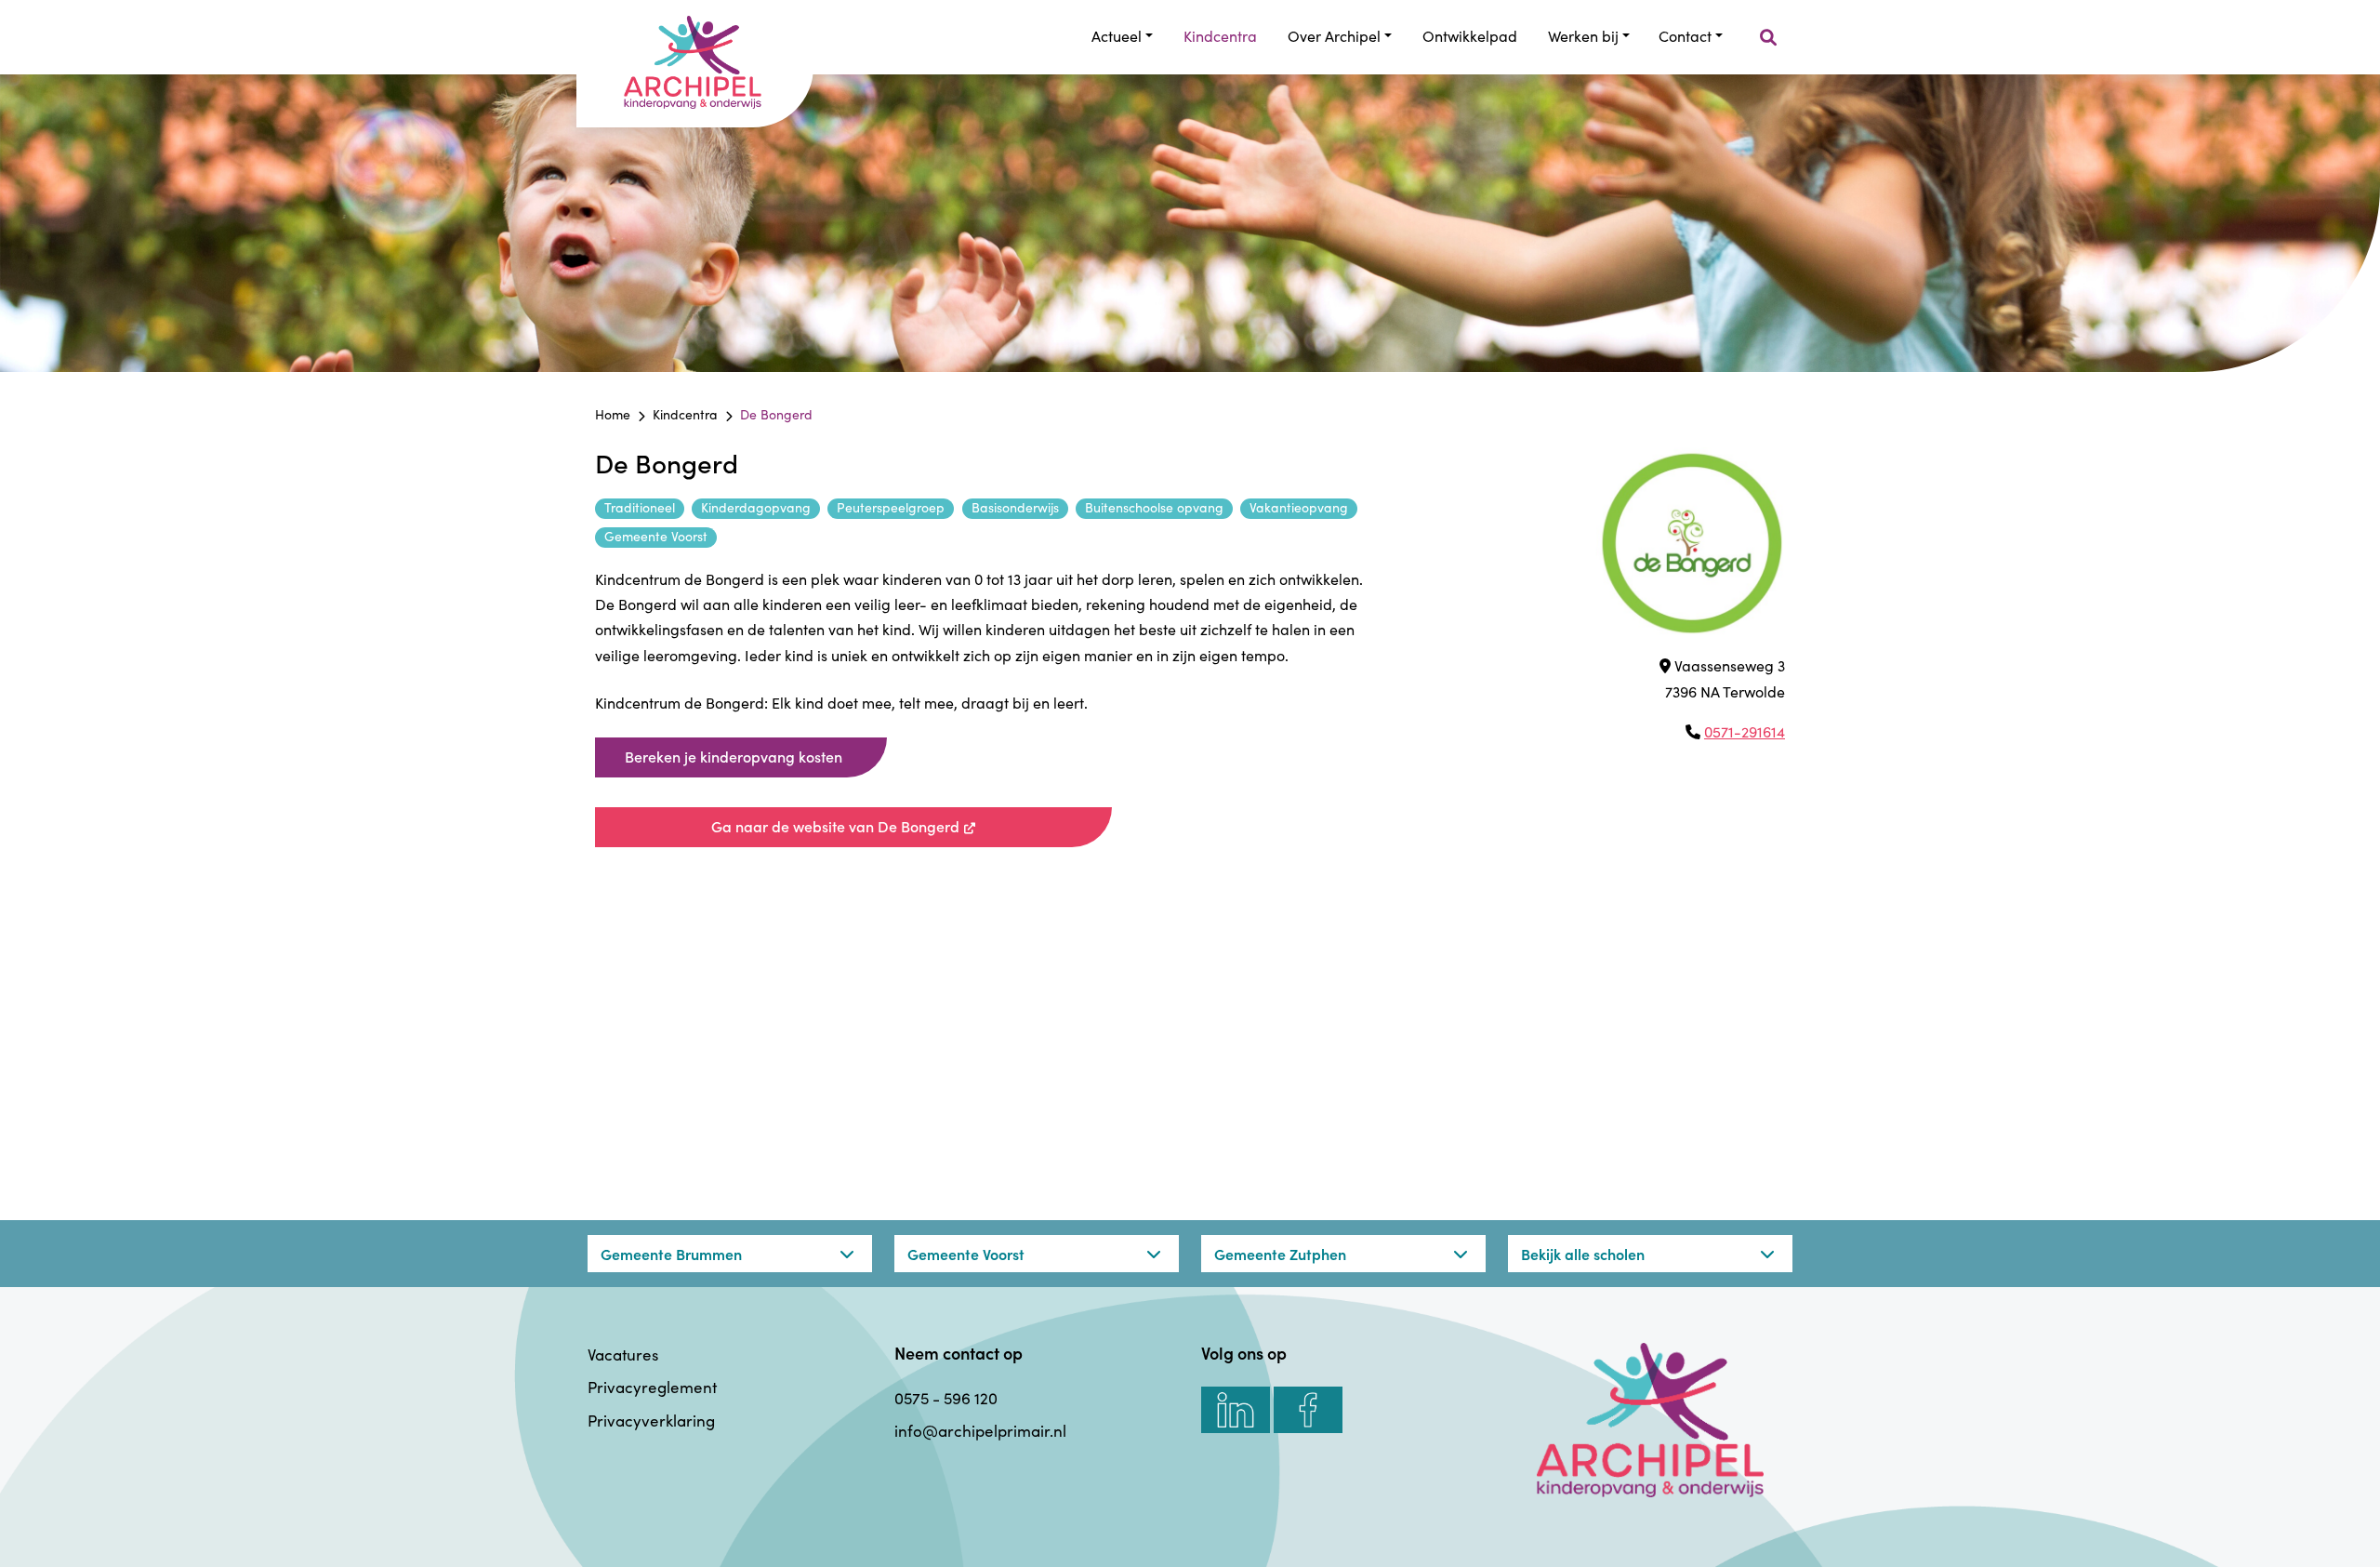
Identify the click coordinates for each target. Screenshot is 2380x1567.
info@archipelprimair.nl (980, 1431)
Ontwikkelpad (1470, 36)
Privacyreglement (652, 1387)
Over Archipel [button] (1334, 36)
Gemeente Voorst (966, 1254)
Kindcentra (1220, 36)
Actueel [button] (1117, 36)
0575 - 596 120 (946, 1398)
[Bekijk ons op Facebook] (1308, 1410)
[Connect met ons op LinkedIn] (1236, 1410)
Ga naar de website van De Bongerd (903, 825)
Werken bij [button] (1583, 36)
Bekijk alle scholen (1583, 1254)
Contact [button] (1685, 36)
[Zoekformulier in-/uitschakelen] (1768, 38)
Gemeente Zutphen (1280, 1254)
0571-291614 (1745, 731)
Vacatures (623, 1355)
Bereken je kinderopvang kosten (734, 756)
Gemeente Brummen (671, 1254)
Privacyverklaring (651, 1421)
